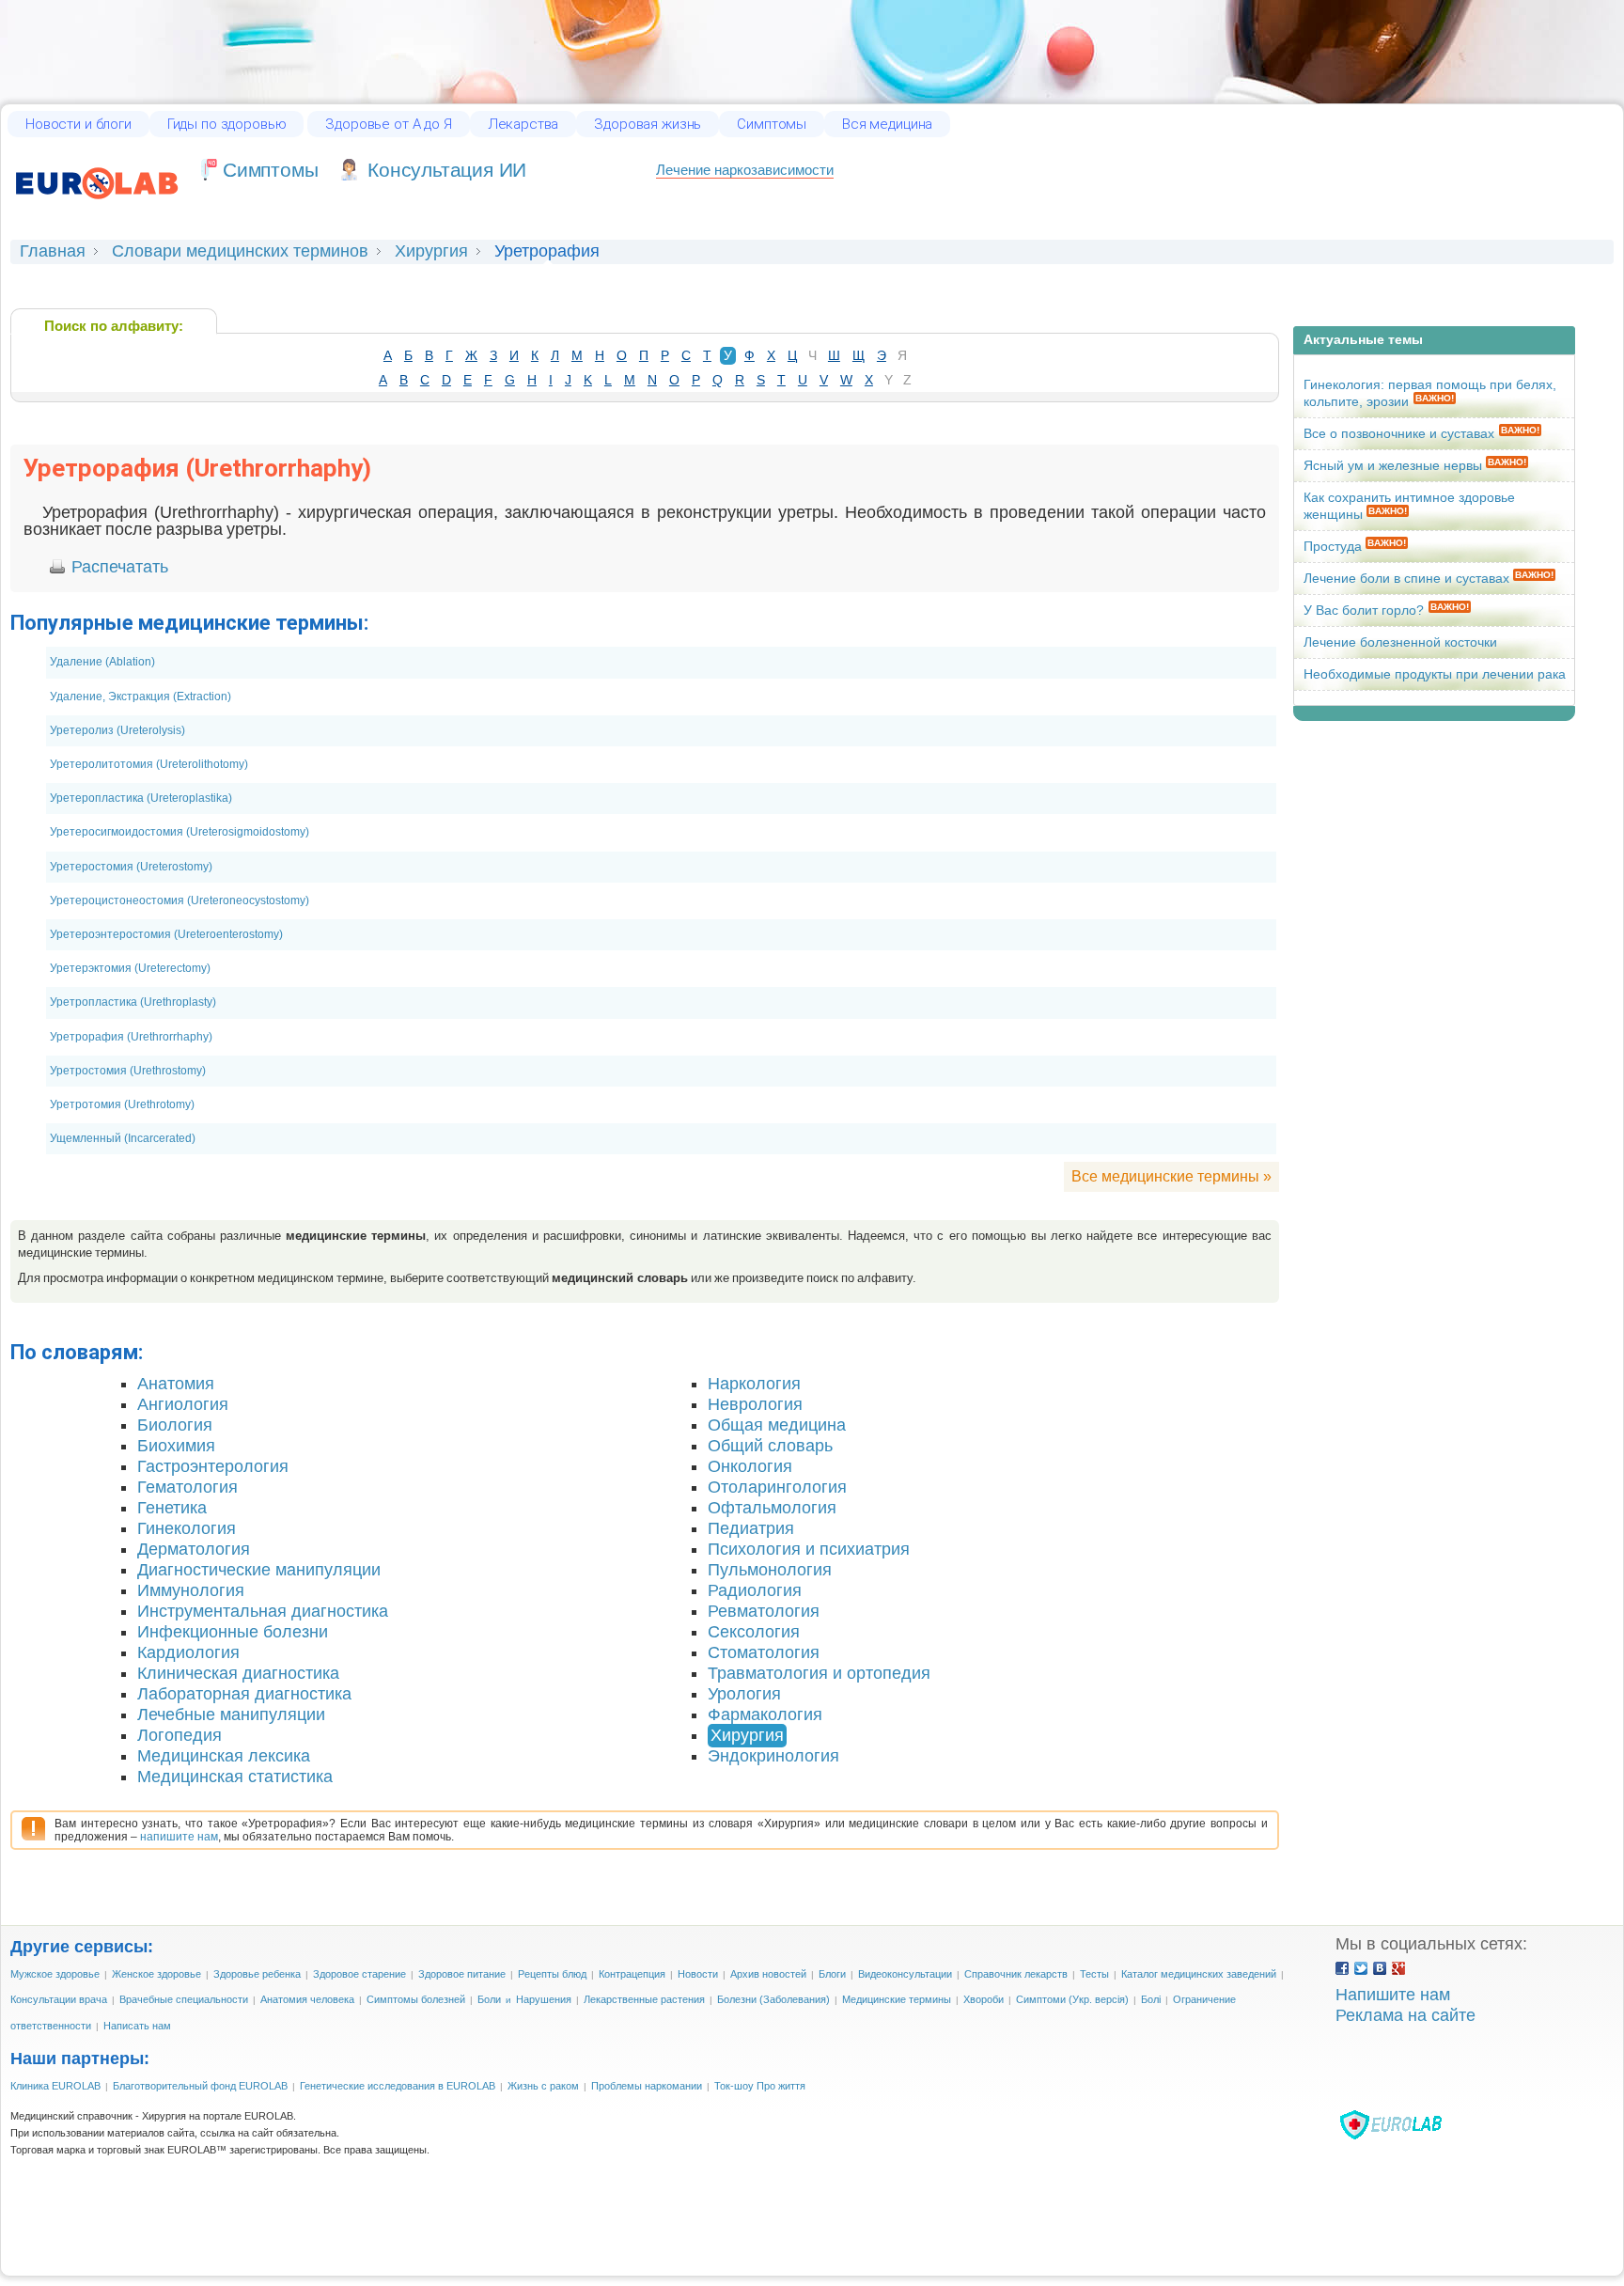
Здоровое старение (359, 1974)
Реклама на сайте (1405, 2015)
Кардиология (188, 1652)
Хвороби (984, 1999)
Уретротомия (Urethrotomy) (122, 1104)
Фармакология (765, 1714)
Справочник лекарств (1016, 1974)
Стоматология (764, 1652)
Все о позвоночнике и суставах (1399, 433)
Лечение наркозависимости (745, 170)
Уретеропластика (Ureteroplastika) (141, 798)
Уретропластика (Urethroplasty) (133, 1002)
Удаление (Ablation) (102, 662)
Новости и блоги (78, 124)
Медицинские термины (897, 1999)
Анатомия (176, 1384)
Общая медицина (777, 1425)
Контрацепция (632, 1974)
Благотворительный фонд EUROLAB (200, 2086)
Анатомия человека (307, 1999)
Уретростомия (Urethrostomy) (128, 1071)
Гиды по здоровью (227, 124)
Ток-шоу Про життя (760, 2086)
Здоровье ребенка (257, 1974)
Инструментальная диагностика (263, 1611)
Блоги (832, 1974)
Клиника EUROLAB (55, 2086)
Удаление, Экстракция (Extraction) (141, 697)
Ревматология (764, 1611)
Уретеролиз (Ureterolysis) (117, 730)
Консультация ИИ (447, 170)
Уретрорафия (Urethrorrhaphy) (131, 1037)
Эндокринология (773, 1756)
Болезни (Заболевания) (773, 1999)
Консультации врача (59, 1999)
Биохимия (176, 1446)
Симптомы (772, 124)
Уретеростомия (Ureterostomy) (131, 867)
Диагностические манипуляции (259, 1570)
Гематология (187, 1487)
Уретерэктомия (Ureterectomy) (130, 968)
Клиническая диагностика (238, 1673)
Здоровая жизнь (648, 124)
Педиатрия (751, 1528)
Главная (53, 251)
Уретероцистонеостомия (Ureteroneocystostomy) (180, 900)
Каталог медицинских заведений (1199, 1974)
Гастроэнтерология (213, 1466)
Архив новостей (768, 1974)
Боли (489, 1999)
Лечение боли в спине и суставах (1408, 578)
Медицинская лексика (224, 1756)
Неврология (755, 1404)
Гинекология (187, 1528)
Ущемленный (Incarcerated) (123, 1138)
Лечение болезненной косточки (1400, 642)
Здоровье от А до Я (388, 124)
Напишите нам (1393, 1995)
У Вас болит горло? (1364, 610)
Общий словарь (770, 1446)
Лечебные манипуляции (231, 1714)
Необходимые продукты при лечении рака (1435, 674)
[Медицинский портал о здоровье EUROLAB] (97, 209)
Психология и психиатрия (809, 1549)
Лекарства (523, 124)
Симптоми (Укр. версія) (1072, 1999)
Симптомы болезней (416, 1999)
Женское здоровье (156, 1974)
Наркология (754, 1384)
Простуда (1335, 546)
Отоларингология (777, 1487)
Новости (698, 1974)
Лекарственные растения (644, 1999)
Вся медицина (887, 124)
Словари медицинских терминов (240, 251)
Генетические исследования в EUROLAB (398, 2086)
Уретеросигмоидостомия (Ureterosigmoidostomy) (180, 832)
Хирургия (431, 251)
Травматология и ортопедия (819, 1673)
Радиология (755, 1590)
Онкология (750, 1466)
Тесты (1094, 1974)
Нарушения (544, 1999)
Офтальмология (772, 1508)
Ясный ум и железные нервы (1395, 465)
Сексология (754, 1632)
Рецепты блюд (552, 1974)
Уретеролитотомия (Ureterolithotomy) (149, 764)
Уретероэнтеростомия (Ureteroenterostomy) (166, 934)
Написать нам (137, 2026)
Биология (175, 1425)
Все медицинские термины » (1171, 1176)
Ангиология (183, 1404)
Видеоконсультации (905, 1974)
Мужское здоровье (55, 1974)
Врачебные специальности (184, 1999)
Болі (1151, 1999)
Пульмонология (770, 1570)
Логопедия (180, 1735)
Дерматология (194, 1549)
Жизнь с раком (543, 2086)
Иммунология (191, 1590)
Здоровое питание (462, 1974)
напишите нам (179, 1837)
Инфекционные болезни (233, 1632)
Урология (744, 1694)
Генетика (172, 1508)
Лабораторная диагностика (244, 1694)
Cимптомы (270, 170)
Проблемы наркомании (647, 2086)
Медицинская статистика (235, 1777)
